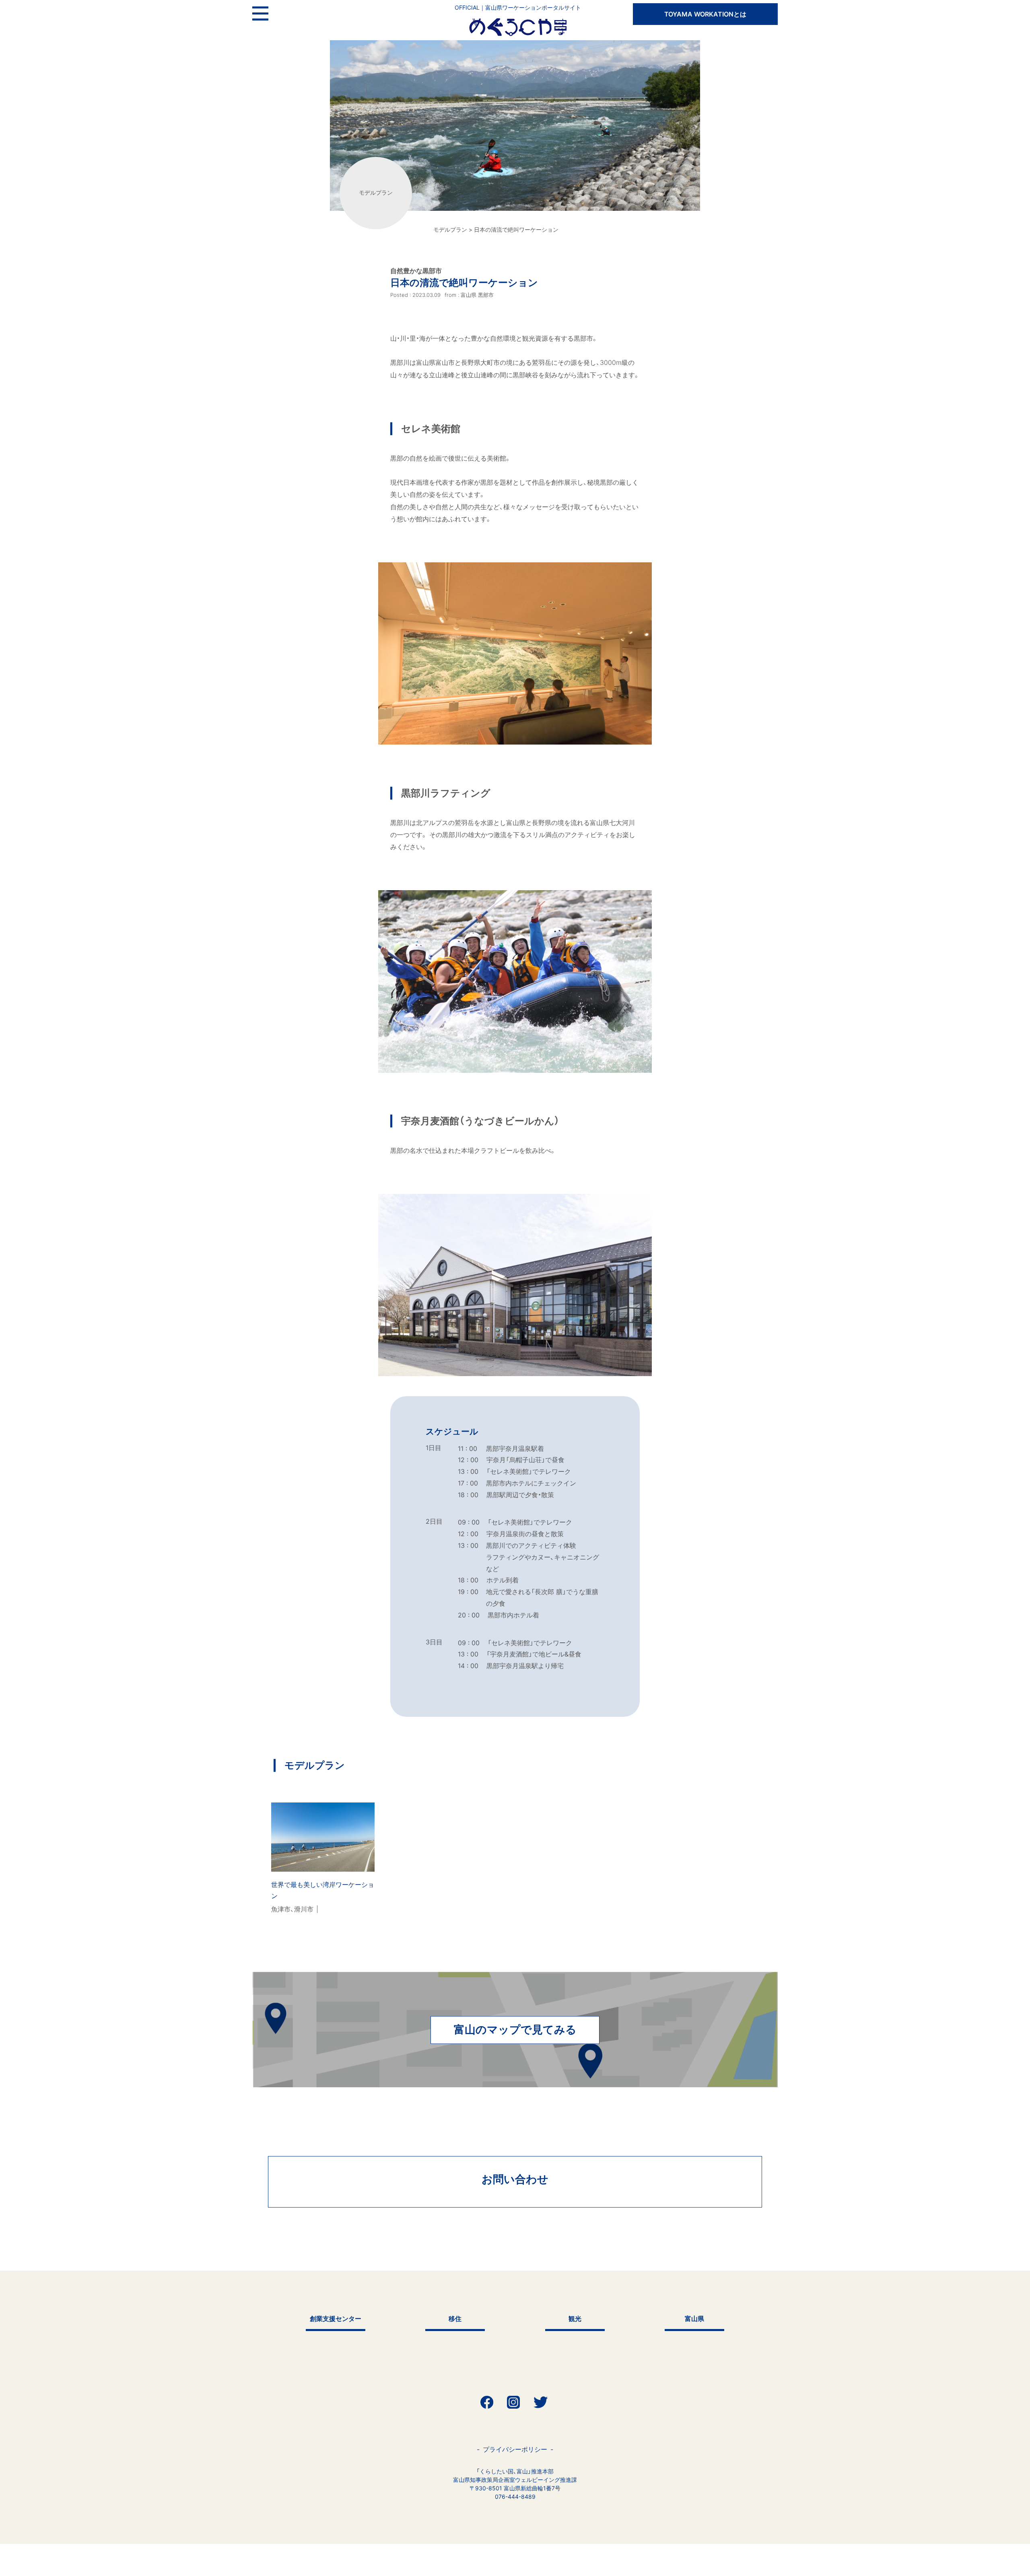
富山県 (694, 2319)
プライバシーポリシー (515, 2449)
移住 (455, 2319)
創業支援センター (336, 2319)
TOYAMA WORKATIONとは (705, 14)
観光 (575, 2319)
